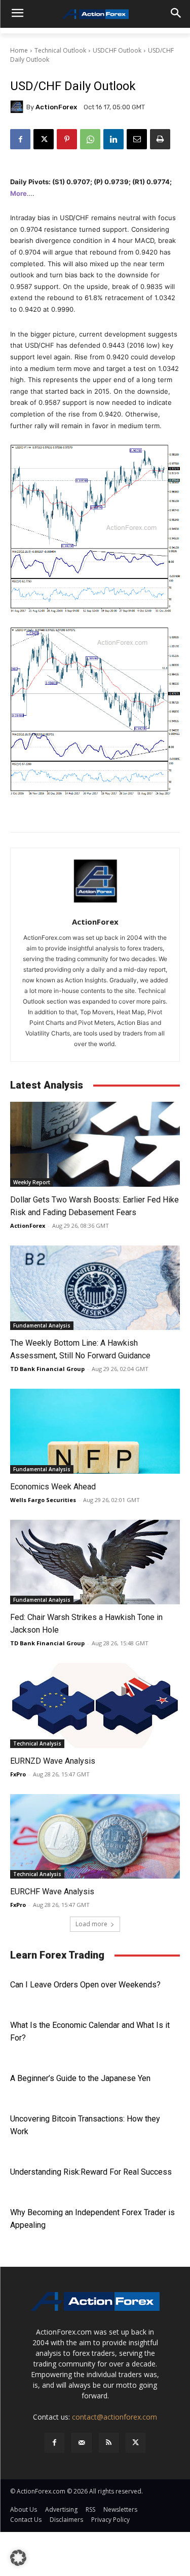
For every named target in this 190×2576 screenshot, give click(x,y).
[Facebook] (20, 139)
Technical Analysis (37, 1743)
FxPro (18, 1774)
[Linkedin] (113, 139)
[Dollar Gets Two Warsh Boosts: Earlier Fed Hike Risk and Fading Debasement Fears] (95, 1144)
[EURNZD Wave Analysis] (95, 1706)
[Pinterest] (67, 139)
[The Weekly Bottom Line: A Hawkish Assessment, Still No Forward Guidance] (95, 1288)
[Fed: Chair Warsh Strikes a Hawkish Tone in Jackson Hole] (95, 1562)
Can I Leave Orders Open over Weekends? (85, 1985)
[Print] (160, 139)
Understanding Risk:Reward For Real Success (91, 2172)
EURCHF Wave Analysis (52, 1892)
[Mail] (81, 2443)
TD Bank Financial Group (47, 1369)
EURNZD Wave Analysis (53, 1761)
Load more (91, 1924)
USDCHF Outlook (117, 50)
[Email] (137, 139)
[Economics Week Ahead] (95, 1431)
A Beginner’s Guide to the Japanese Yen (80, 2078)
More (18, 193)
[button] (18, 2558)
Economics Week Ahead (53, 1487)
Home (19, 50)
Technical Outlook (60, 50)
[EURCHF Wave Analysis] (95, 1837)
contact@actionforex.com (115, 2417)
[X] (44, 139)
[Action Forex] (95, 14)
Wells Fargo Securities (43, 1500)
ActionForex (56, 107)
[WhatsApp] (90, 139)
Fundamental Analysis (42, 1325)
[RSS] (109, 2443)
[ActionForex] (18, 107)
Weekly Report (32, 1182)
